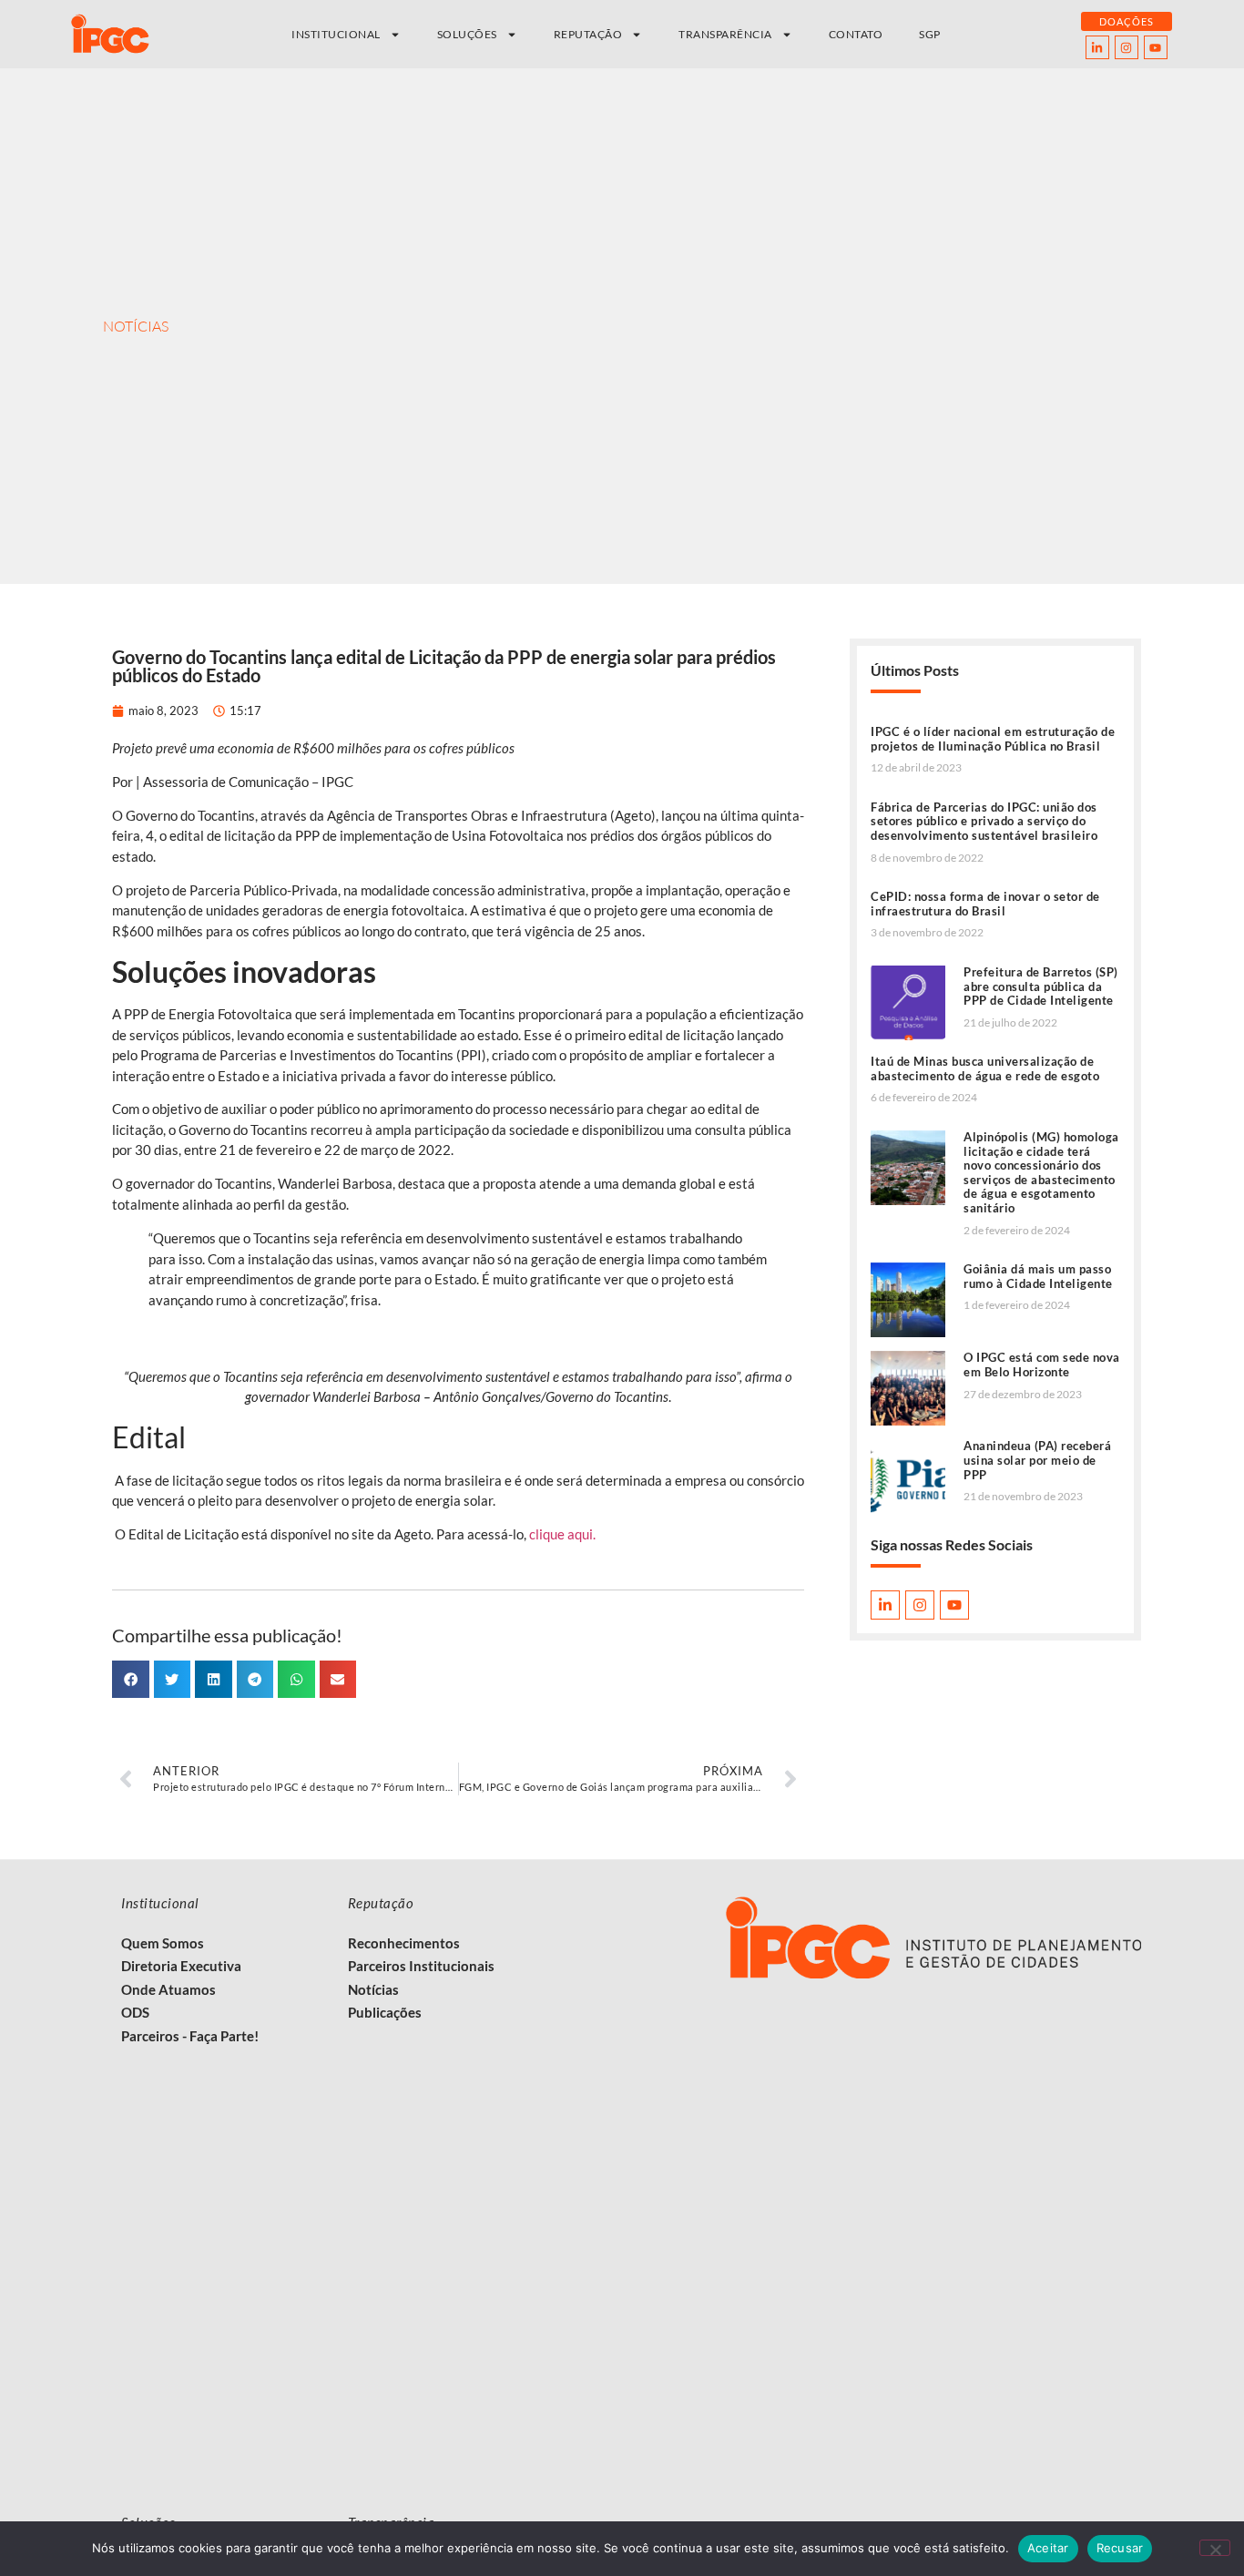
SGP (930, 34)
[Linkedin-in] (1097, 47)
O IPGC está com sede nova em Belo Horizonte (1042, 1365)
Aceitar (1048, 2548)
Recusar (1120, 2548)
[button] (131, 1679)
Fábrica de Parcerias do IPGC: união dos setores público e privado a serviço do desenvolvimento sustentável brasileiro (984, 821)
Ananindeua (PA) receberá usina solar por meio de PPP (1037, 1460)
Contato (856, 34)
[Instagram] (1127, 47)
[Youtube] (1156, 47)
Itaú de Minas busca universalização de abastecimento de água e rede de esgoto (985, 1068)
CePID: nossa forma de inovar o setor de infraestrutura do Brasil (985, 904)
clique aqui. (564, 1534)
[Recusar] (1215, 2548)
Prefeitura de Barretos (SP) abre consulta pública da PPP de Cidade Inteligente (1041, 986)
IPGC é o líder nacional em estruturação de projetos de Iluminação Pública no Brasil (993, 739)
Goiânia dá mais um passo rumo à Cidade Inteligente (1038, 1276)
